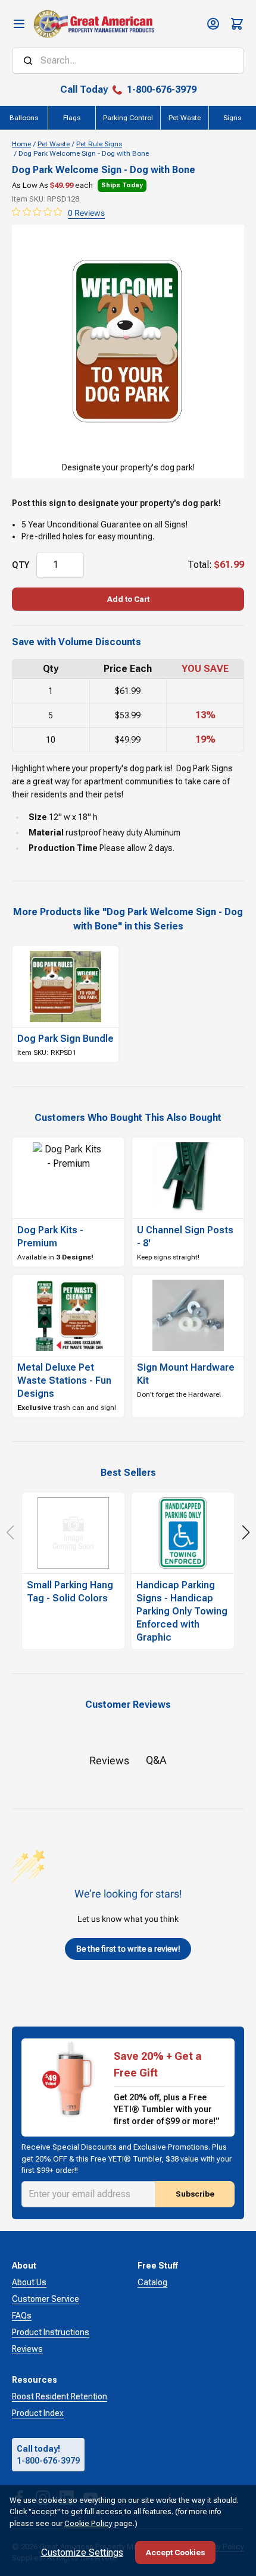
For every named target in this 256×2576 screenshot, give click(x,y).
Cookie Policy (88, 2523)
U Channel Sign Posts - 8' (185, 1237)
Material (46, 833)
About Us (29, 2282)
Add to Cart (128, 599)
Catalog (152, 2282)
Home (21, 144)
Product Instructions (51, 2332)
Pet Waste (54, 144)
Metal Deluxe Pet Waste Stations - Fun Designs (64, 1380)
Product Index (38, 2413)
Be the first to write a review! (128, 1949)
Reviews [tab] (109, 1760)
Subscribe (195, 2194)
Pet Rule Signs (99, 144)
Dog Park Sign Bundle (65, 1039)
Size (38, 817)
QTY (21, 565)
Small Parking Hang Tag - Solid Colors (70, 1592)
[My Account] (213, 24)
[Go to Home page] (94, 24)
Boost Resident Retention (60, 2396)
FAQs (22, 2316)
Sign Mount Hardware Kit (186, 1374)
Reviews (27, 2349)
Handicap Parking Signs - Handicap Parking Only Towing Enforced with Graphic (182, 1611)
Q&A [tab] (156, 1760)
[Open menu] (19, 24)
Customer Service (46, 2299)
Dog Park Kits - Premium (50, 1237)
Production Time (63, 848)
